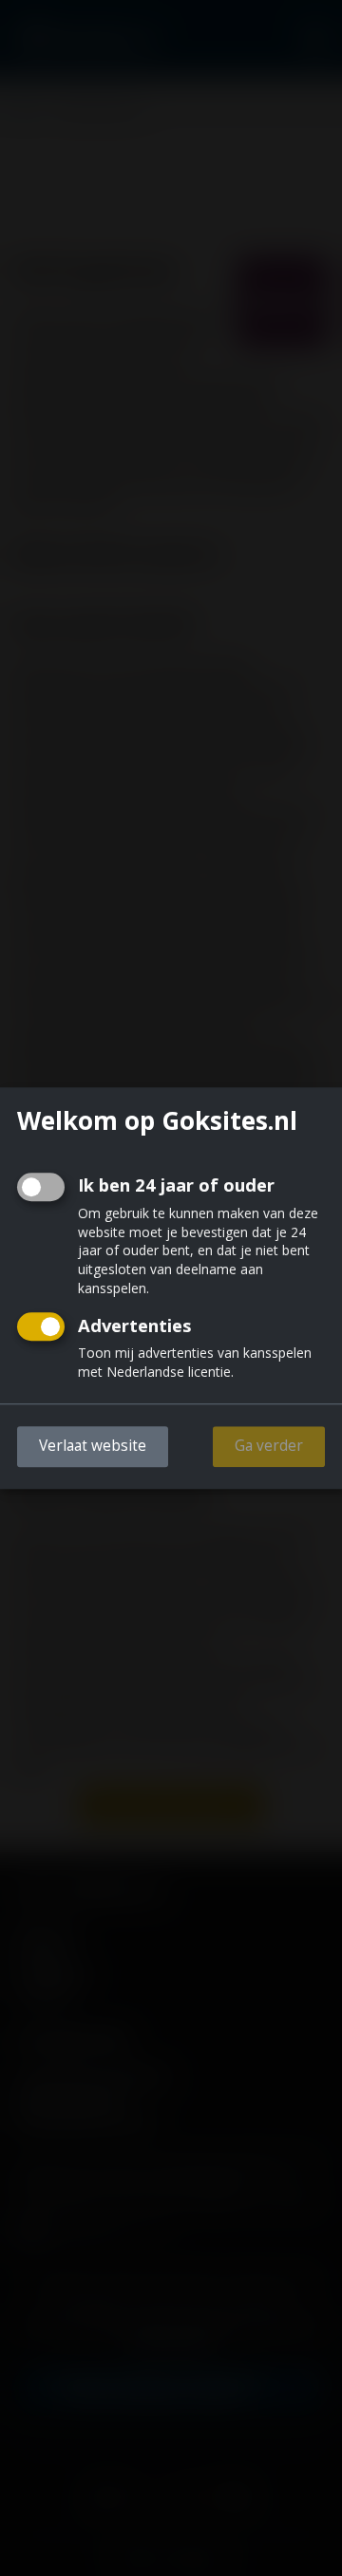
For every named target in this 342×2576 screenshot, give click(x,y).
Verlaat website (93, 1446)
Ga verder (269, 1446)
